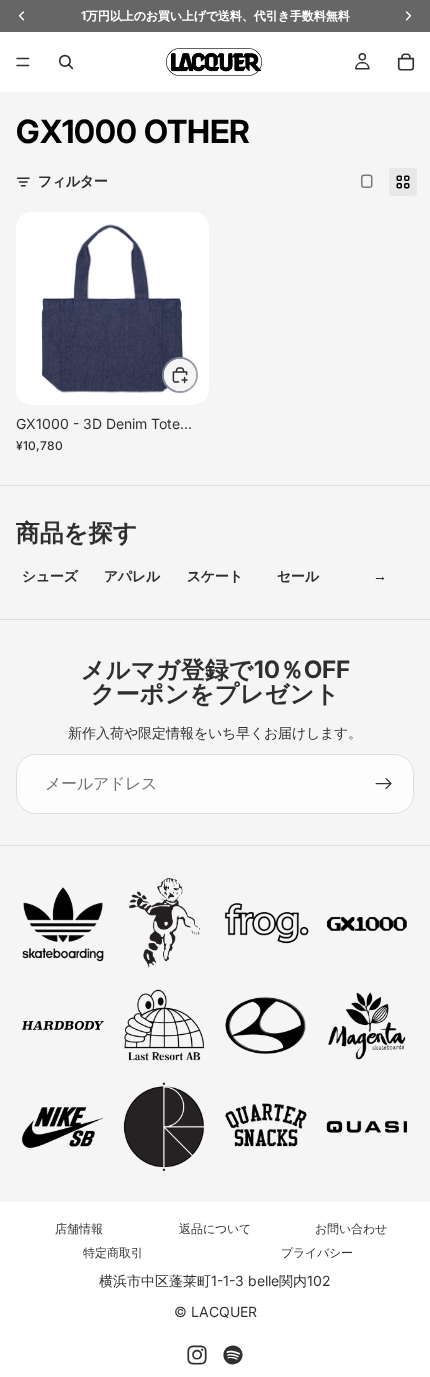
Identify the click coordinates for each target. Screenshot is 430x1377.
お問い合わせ (351, 1228)
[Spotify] (233, 1355)
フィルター (73, 180)
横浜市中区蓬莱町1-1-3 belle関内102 (215, 1280)
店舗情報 (79, 1228)
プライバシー (317, 1252)
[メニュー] (23, 62)
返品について (215, 1228)
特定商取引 (113, 1252)
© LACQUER (215, 1311)
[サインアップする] (384, 784)
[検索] (66, 62)
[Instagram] (197, 1355)
